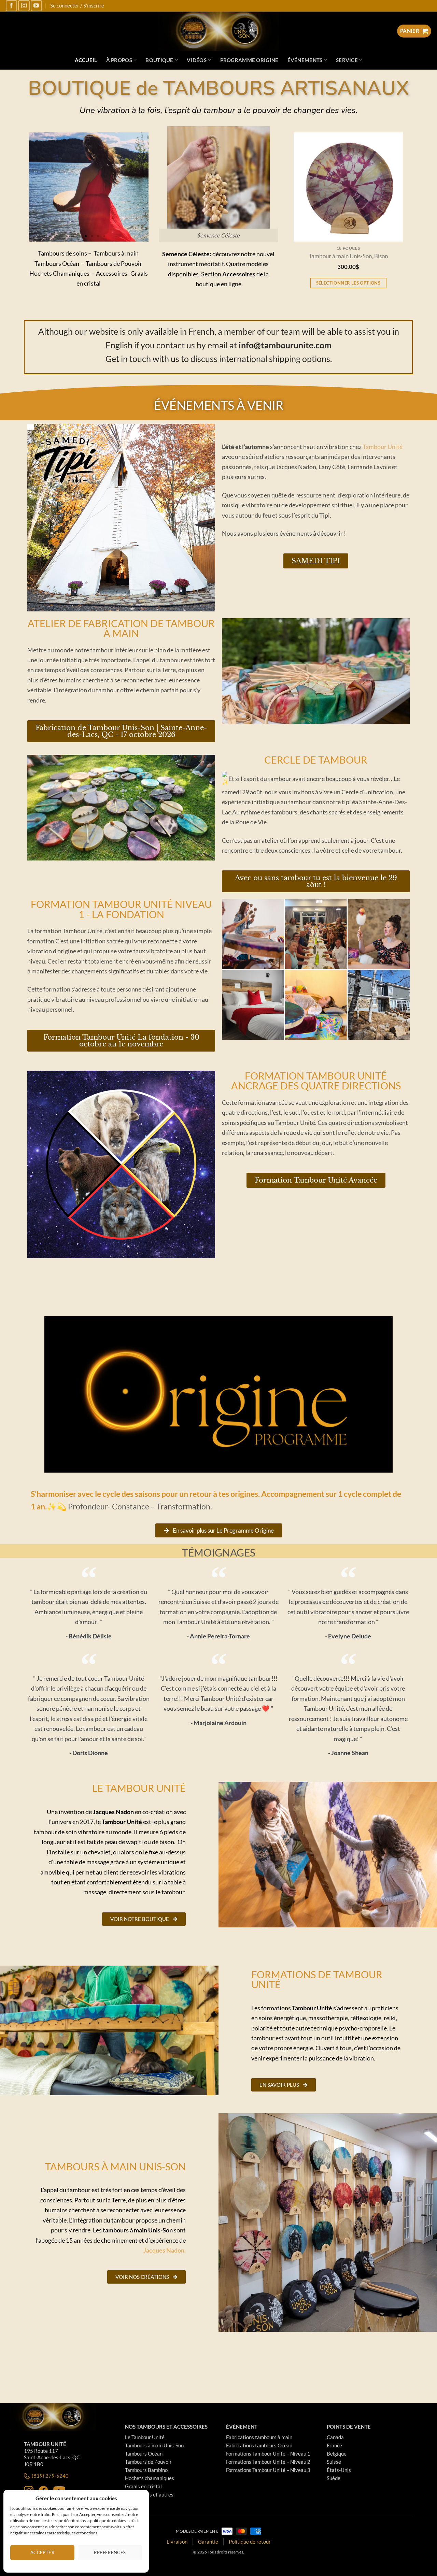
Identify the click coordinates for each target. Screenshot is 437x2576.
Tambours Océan (144, 2454)
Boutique (159, 60)
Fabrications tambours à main (259, 2437)
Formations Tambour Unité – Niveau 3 (268, 2470)
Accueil (86, 60)
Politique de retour (250, 2542)
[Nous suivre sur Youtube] (36, 6)
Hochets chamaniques (150, 2478)
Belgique (337, 2454)
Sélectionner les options (315, 283)
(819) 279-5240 (50, 2476)
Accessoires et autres (149, 2494)
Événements (305, 60)
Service (347, 60)
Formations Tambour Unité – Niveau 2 (268, 2462)
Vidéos (197, 60)
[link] (383, 447)
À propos (119, 60)
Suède (334, 2478)
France (334, 2445)
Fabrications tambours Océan (259, 2445)
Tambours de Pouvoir (148, 2462)
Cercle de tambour (316, 760)
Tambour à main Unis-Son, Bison (314, 256)
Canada (335, 2437)
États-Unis (339, 2470)
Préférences (110, 2552)
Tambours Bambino (146, 2470)
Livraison (177, 2542)
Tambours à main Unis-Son (154, 2445)
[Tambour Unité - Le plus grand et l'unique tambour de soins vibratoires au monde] (219, 31)
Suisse (334, 2462)
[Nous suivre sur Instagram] (24, 6)
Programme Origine (249, 60)
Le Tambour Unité (145, 2437)
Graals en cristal (143, 2486)
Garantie (208, 2542)
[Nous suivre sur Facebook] (11, 6)
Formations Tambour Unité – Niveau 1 (268, 2454)
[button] (73, 236)
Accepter (42, 2552)
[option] (314, 219)
